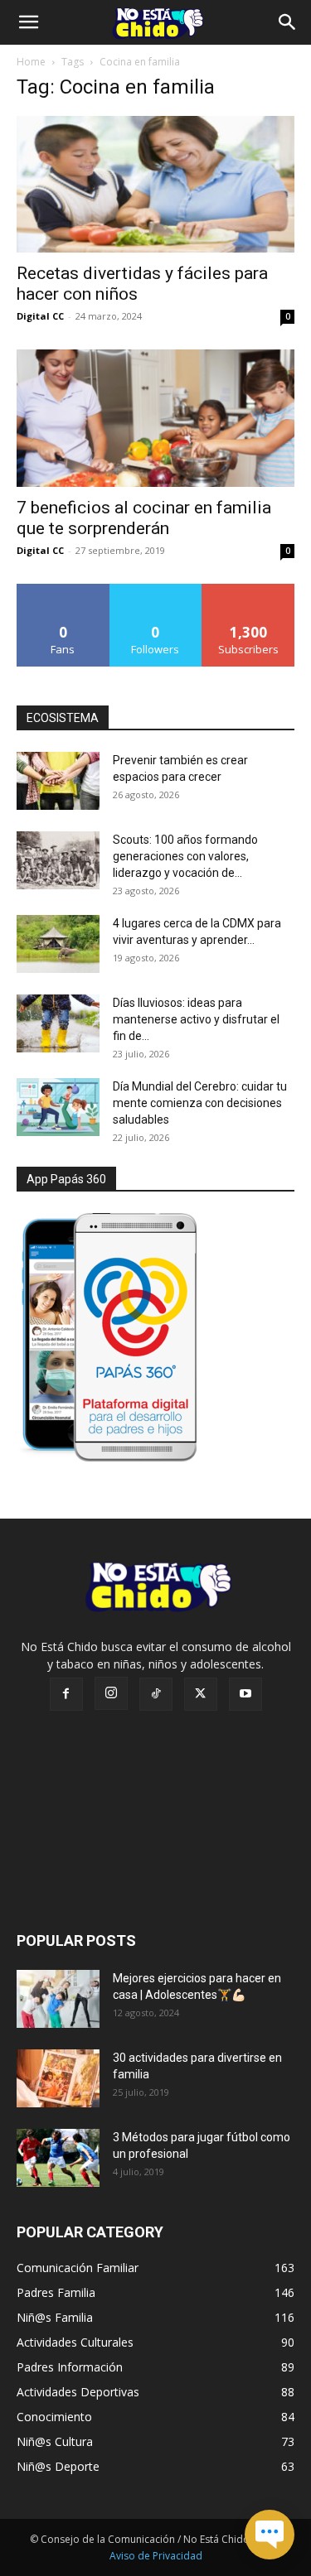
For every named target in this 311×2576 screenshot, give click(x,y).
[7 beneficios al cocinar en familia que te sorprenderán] (155, 418)
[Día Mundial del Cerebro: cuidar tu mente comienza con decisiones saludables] (58, 1107)
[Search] (288, 22)
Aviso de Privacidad (156, 2556)
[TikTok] (156, 1694)
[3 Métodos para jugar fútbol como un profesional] (58, 2158)
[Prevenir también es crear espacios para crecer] (58, 781)
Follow (155, 590)
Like (63, 590)
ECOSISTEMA (63, 718)
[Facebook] (66, 1694)
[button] (28, 22)
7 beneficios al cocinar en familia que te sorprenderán (144, 518)
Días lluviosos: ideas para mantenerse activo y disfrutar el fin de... (196, 1019)
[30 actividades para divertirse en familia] (58, 2078)
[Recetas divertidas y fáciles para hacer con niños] (155, 184)
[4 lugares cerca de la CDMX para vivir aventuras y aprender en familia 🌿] (58, 944)
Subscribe (249, 590)
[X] (201, 1694)
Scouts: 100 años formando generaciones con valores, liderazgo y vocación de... (185, 856)
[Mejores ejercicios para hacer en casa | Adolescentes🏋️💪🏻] (58, 1999)
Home (31, 62)
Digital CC (40, 316)
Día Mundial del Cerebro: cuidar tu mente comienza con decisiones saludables (200, 1103)
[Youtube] (245, 1694)
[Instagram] (111, 1693)
